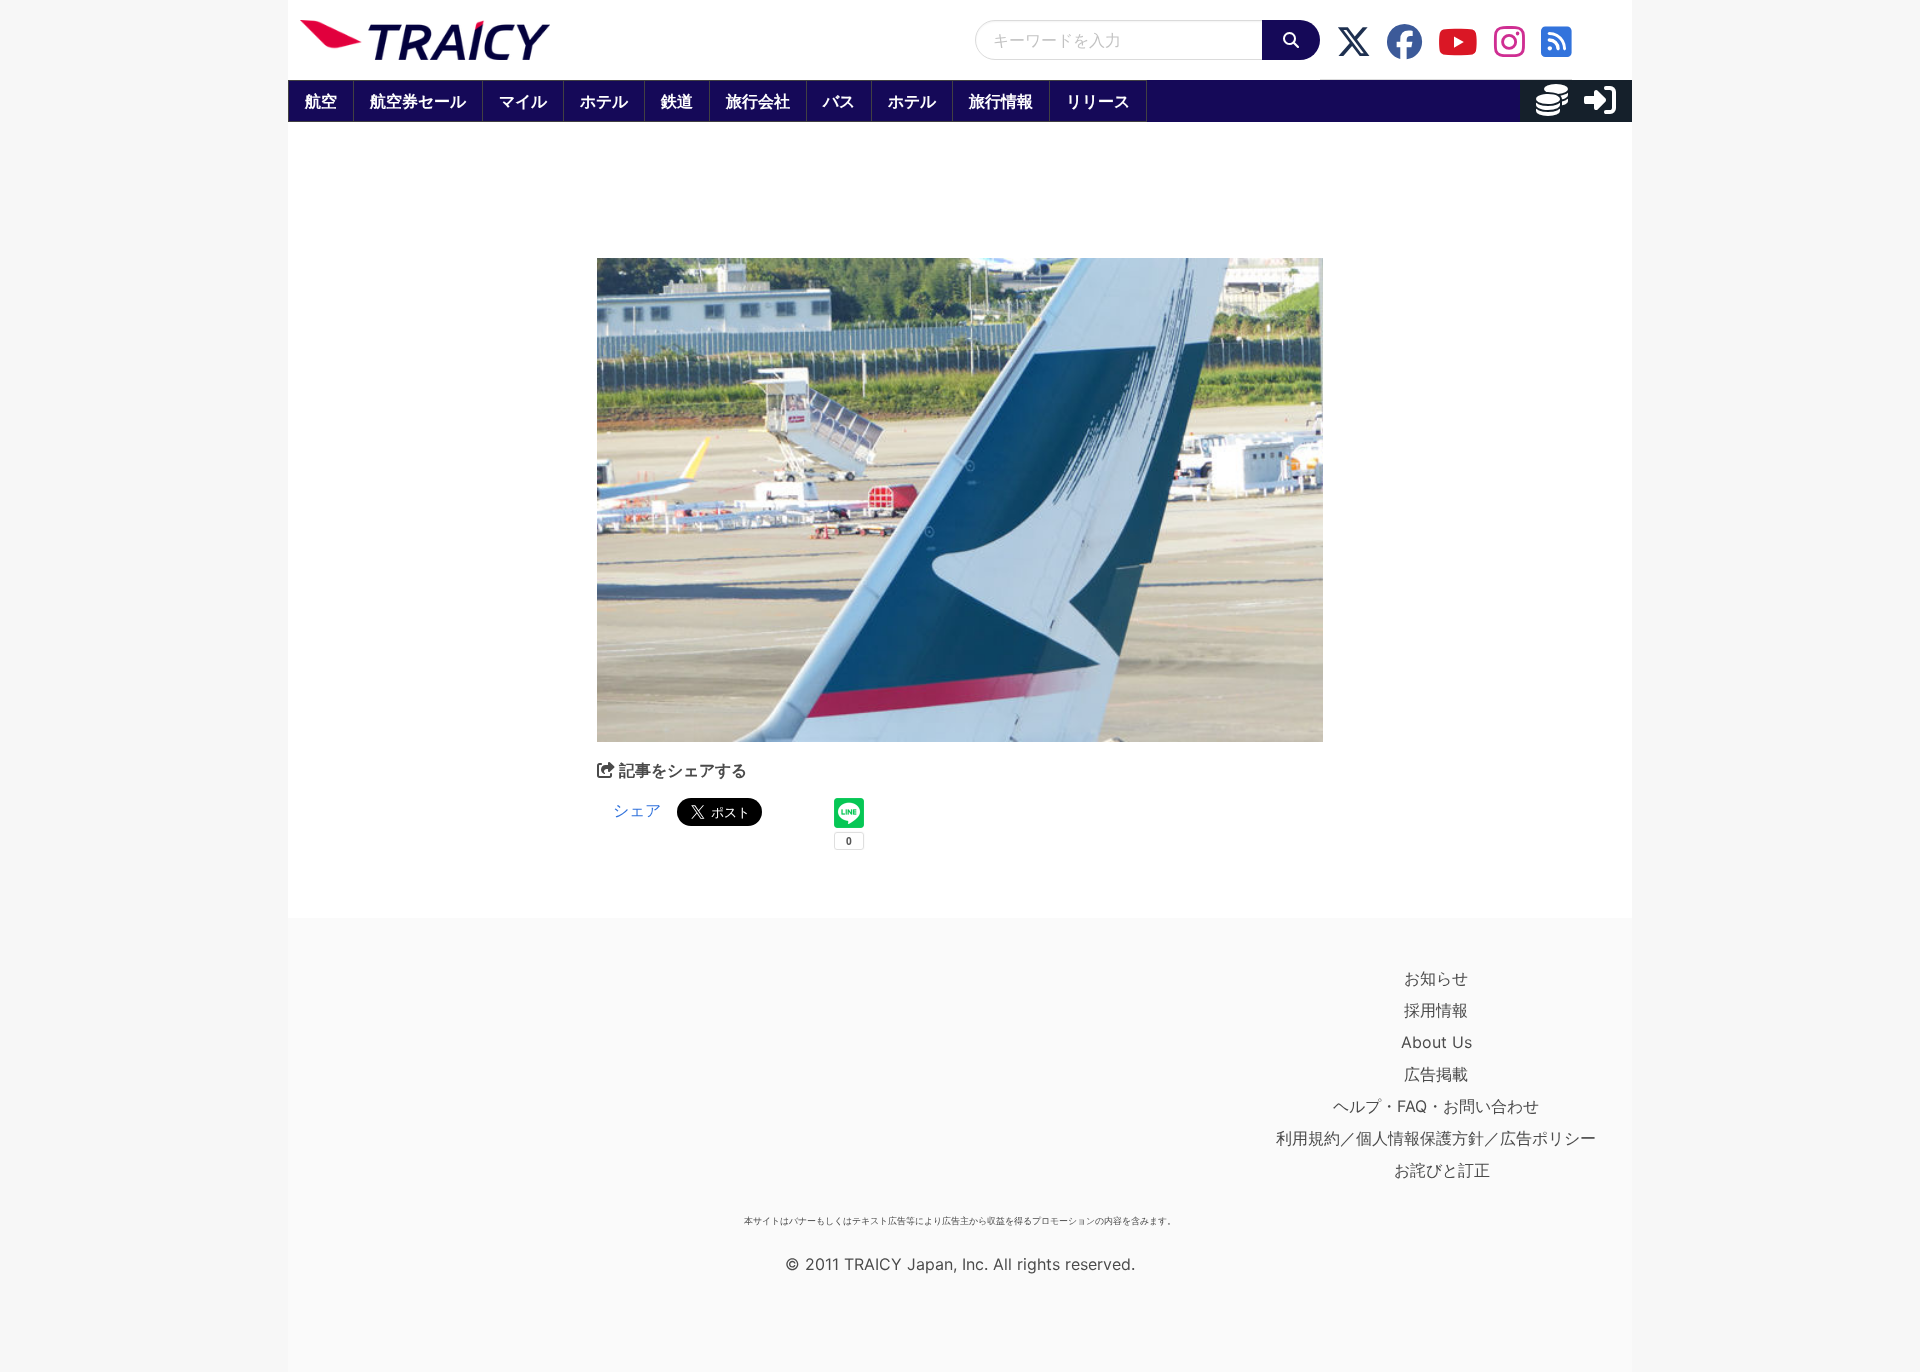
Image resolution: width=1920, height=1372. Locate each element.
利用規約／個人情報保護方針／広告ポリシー (1436, 1138)
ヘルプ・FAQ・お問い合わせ (1436, 1106)
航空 (321, 101)
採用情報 (1436, 1010)
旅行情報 (1001, 101)
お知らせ (1436, 978)
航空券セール (418, 101)
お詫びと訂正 (1442, 1170)
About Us (1436, 1042)
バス (839, 101)
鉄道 (677, 101)
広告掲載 (1436, 1074)
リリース (1098, 101)
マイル (523, 101)
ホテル (604, 101)
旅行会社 (758, 101)
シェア (637, 810)
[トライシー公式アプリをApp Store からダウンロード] (416, 1084)
